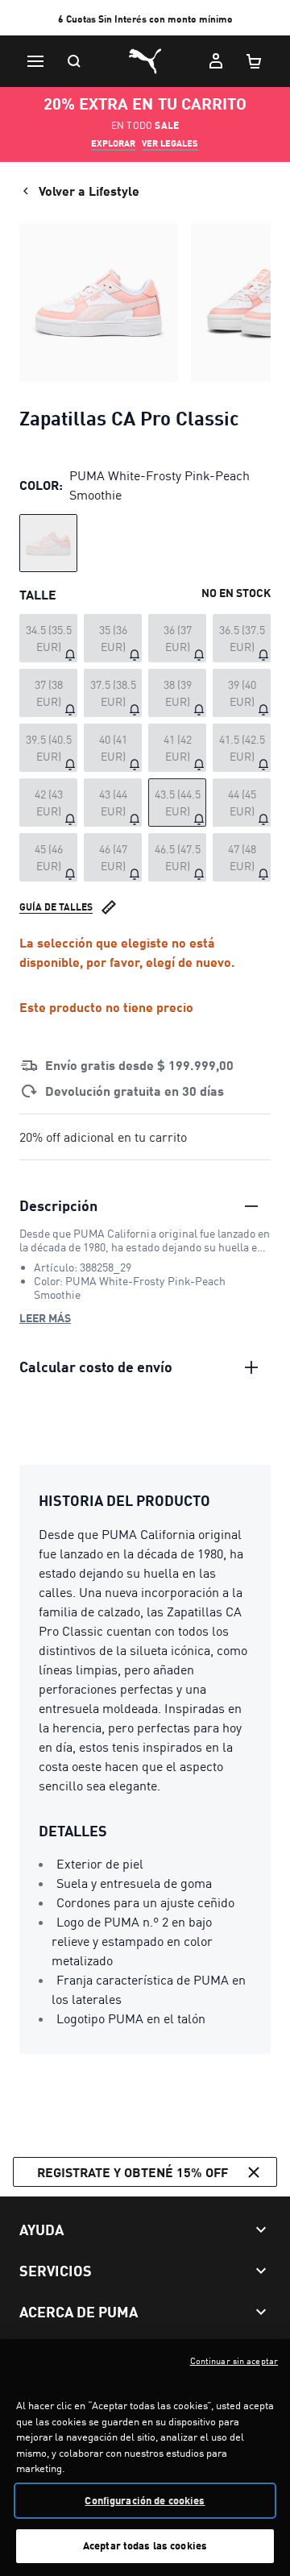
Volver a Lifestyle (89, 191)
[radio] (48, 543)
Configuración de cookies (145, 2500)
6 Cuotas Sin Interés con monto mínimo (145, 19)
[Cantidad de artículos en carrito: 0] (255, 61)
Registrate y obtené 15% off (133, 2172)
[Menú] (35, 61)
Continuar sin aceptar (234, 2361)
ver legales (170, 143)
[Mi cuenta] (216, 61)
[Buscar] (74, 61)
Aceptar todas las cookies (145, 2545)
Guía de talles (56, 907)
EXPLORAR (113, 143)
